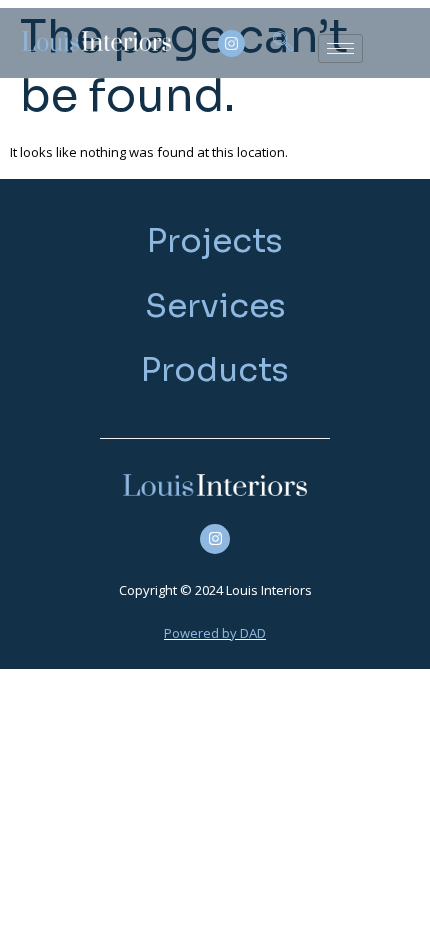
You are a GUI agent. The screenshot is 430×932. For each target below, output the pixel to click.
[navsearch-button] (283, 43)
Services (215, 306)
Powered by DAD (215, 633)
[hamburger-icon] (340, 48)
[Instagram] (231, 43)
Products (215, 370)
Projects (215, 241)
